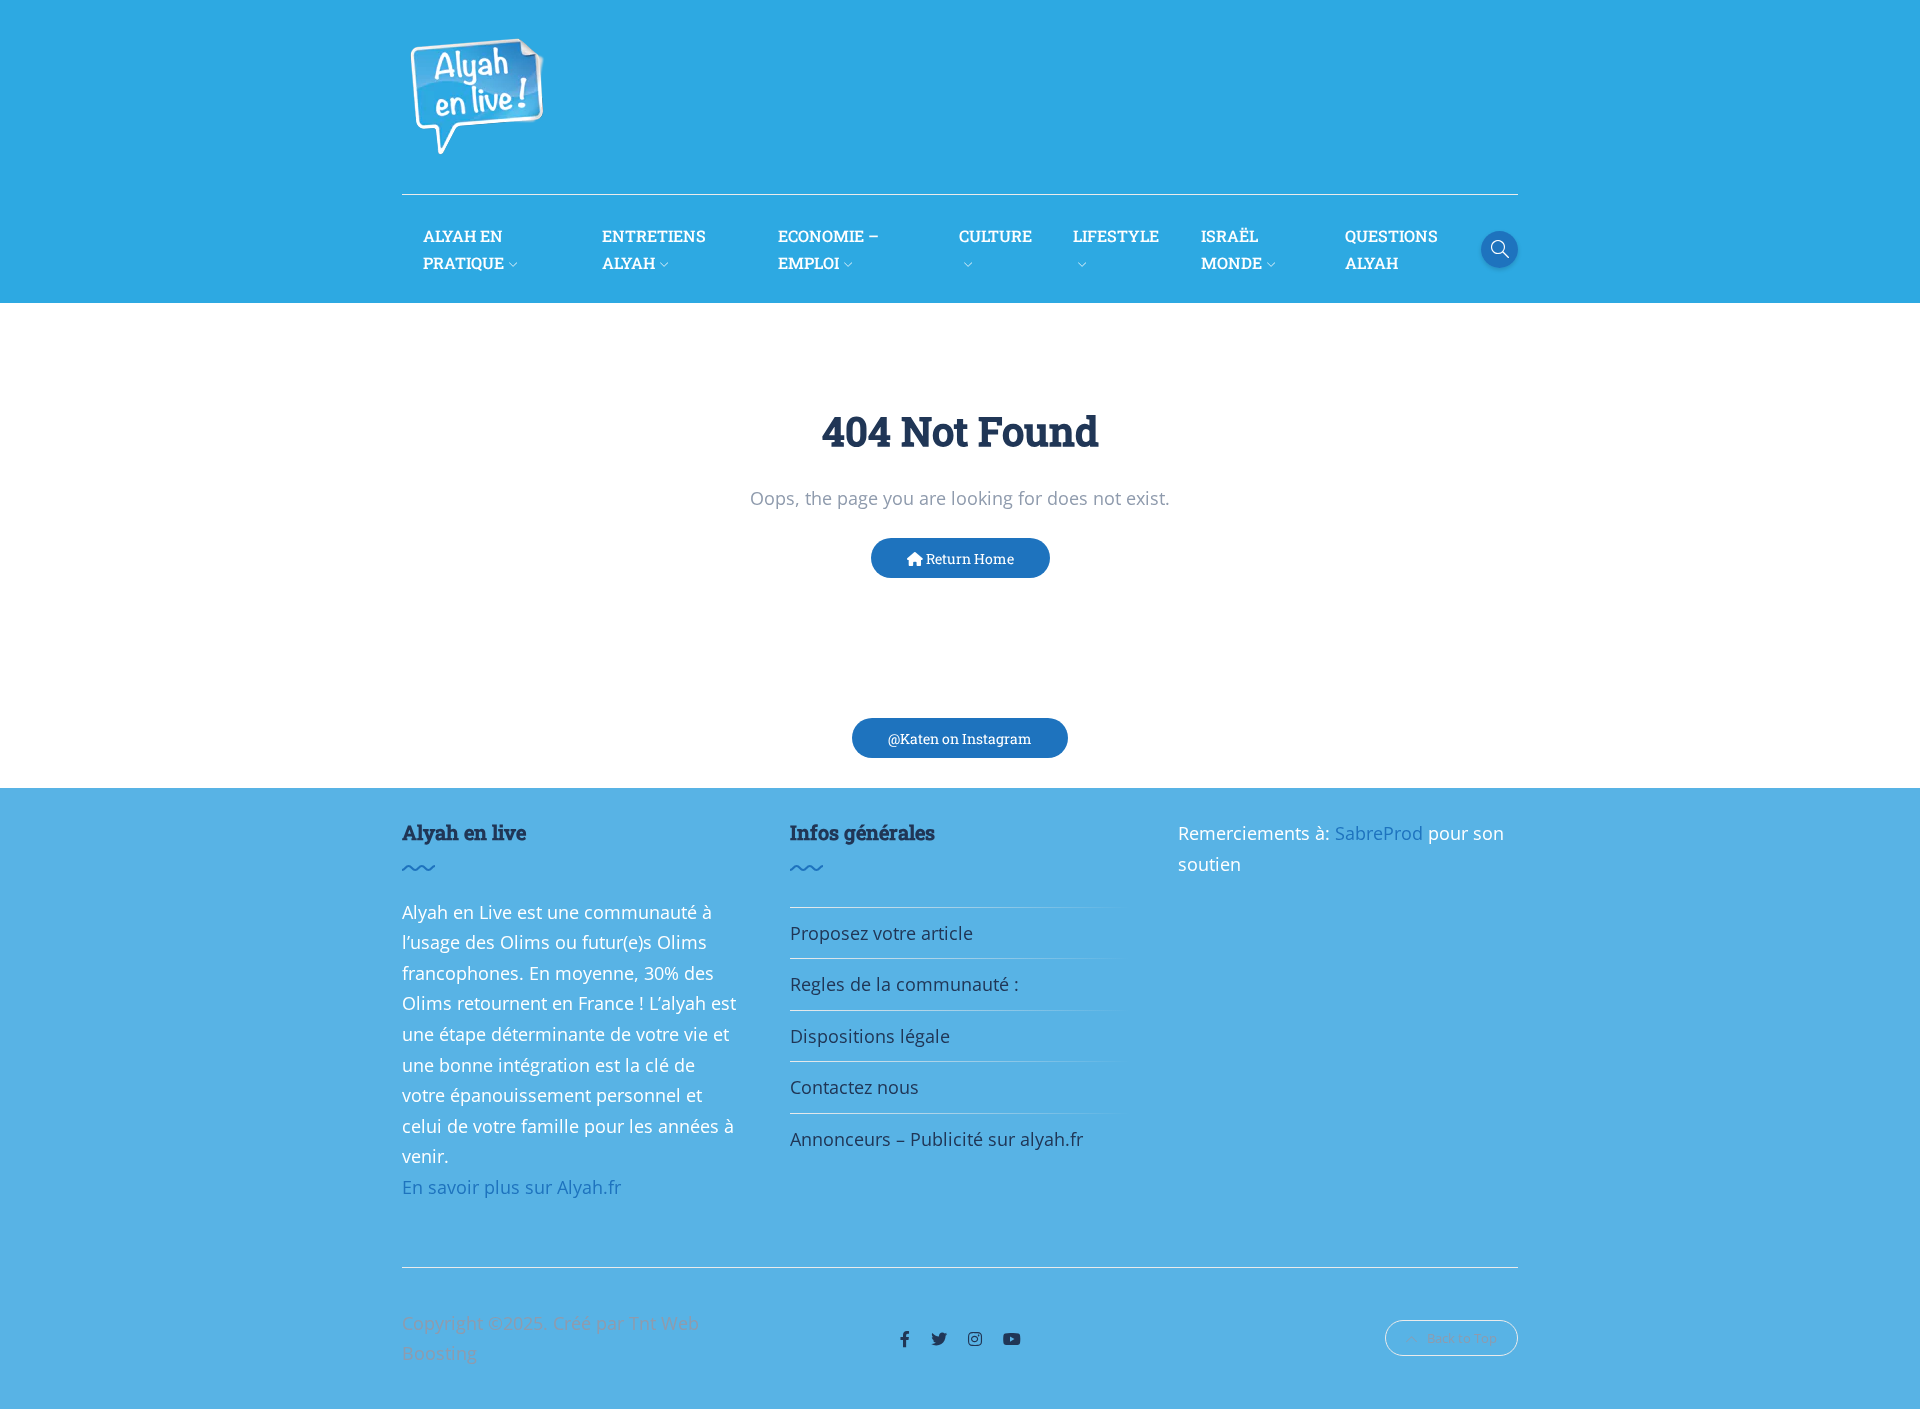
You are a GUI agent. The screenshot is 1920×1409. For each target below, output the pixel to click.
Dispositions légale (870, 1036)
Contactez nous (854, 1087)
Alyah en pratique (463, 249)
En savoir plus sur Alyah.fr (511, 1187)
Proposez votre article (881, 933)
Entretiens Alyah (654, 249)
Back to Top (1462, 1338)
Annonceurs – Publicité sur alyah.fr (936, 1139)
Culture (995, 235)
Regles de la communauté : (904, 984)
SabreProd (1381, 833)
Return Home (968, 558)
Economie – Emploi (828, 249)
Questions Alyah (1391, 249)
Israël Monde (1231, 249)
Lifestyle (1116, 235)
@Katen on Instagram (960, 738)
